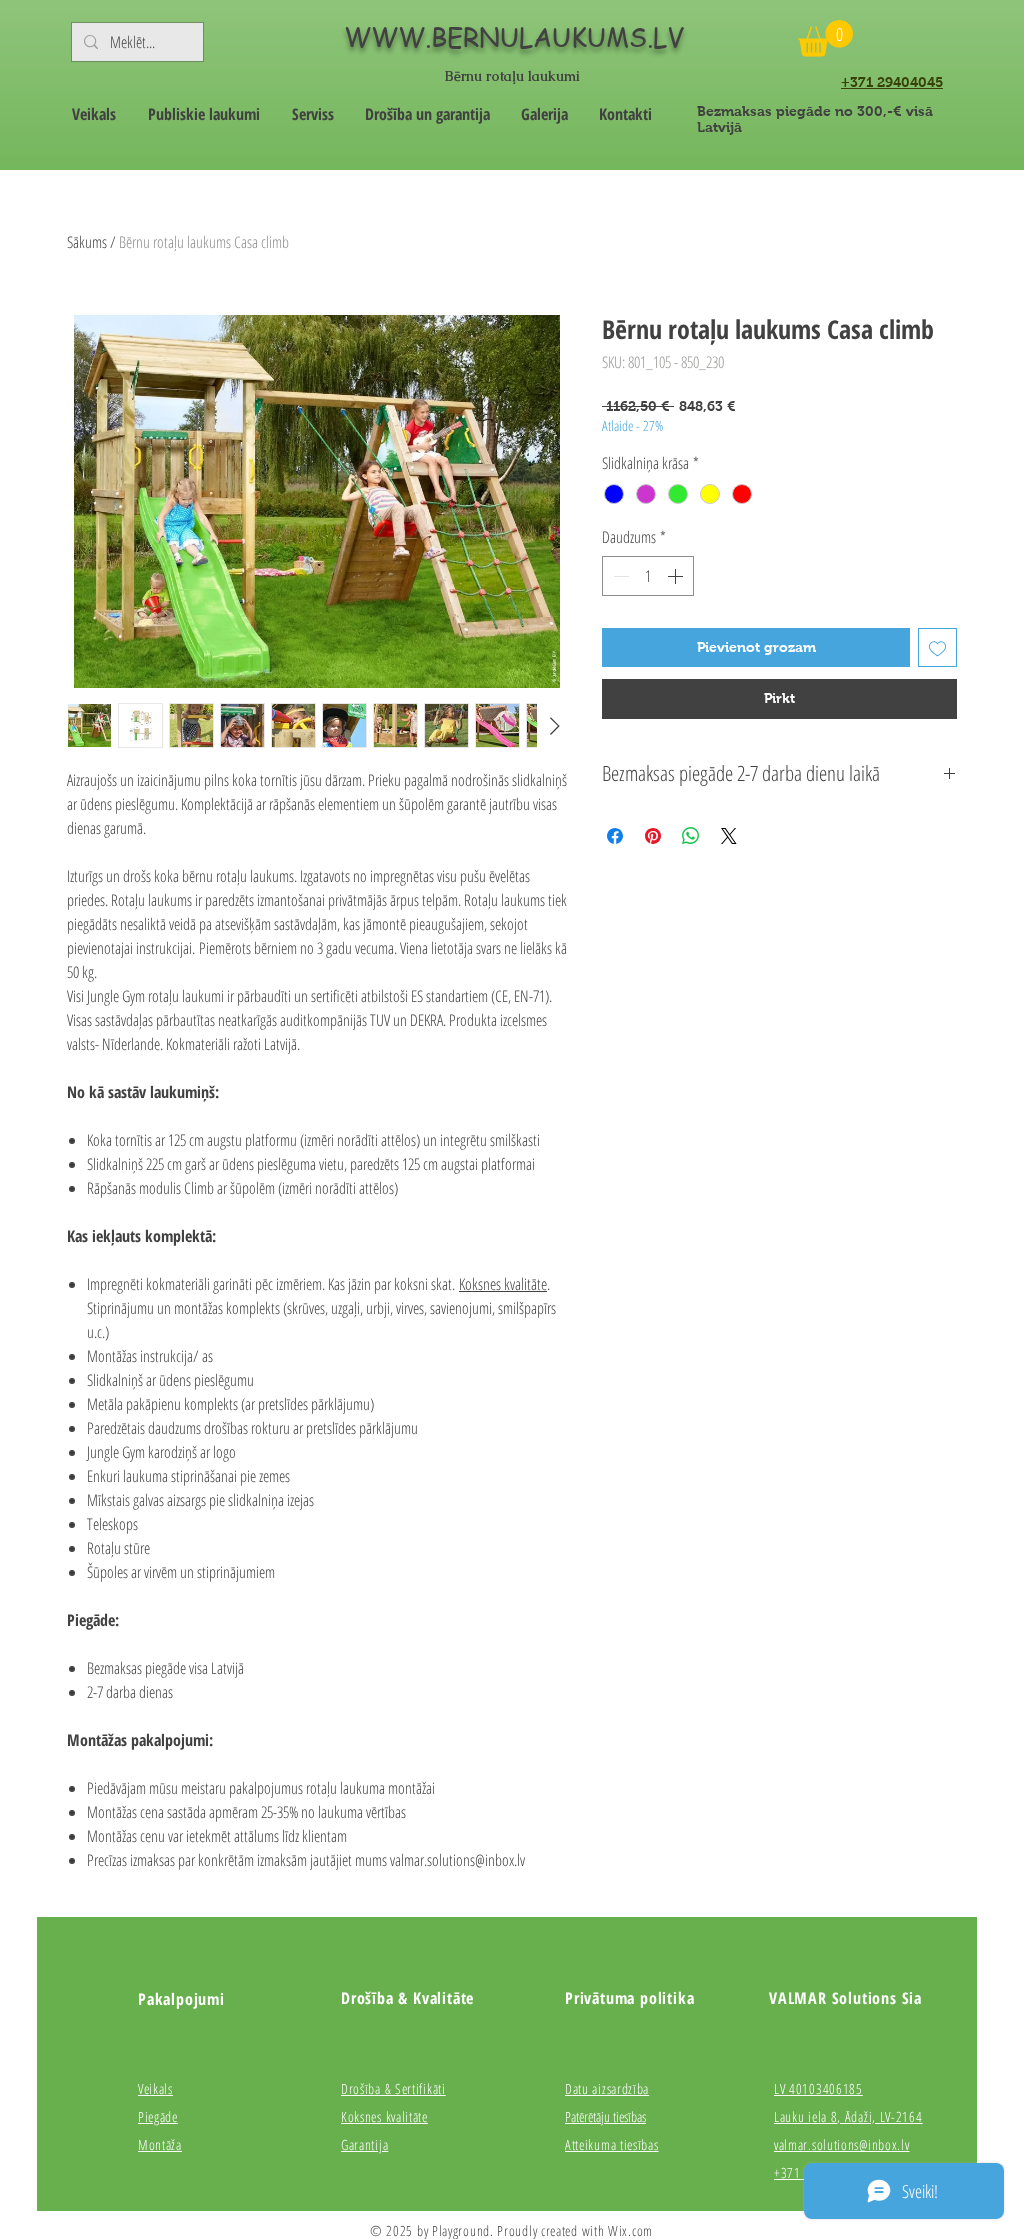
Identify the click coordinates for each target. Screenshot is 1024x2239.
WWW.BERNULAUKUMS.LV (514, 37)
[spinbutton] (648, 576)
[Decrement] (619, 576)
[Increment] (677, 576)
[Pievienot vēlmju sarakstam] (937, 647)
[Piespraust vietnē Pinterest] (653, 836)
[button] (825, 38)
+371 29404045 (892, 82)
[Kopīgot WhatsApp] (691, 836)
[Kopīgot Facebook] (615, 836)
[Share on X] (729, 836)
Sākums (87, 242)
